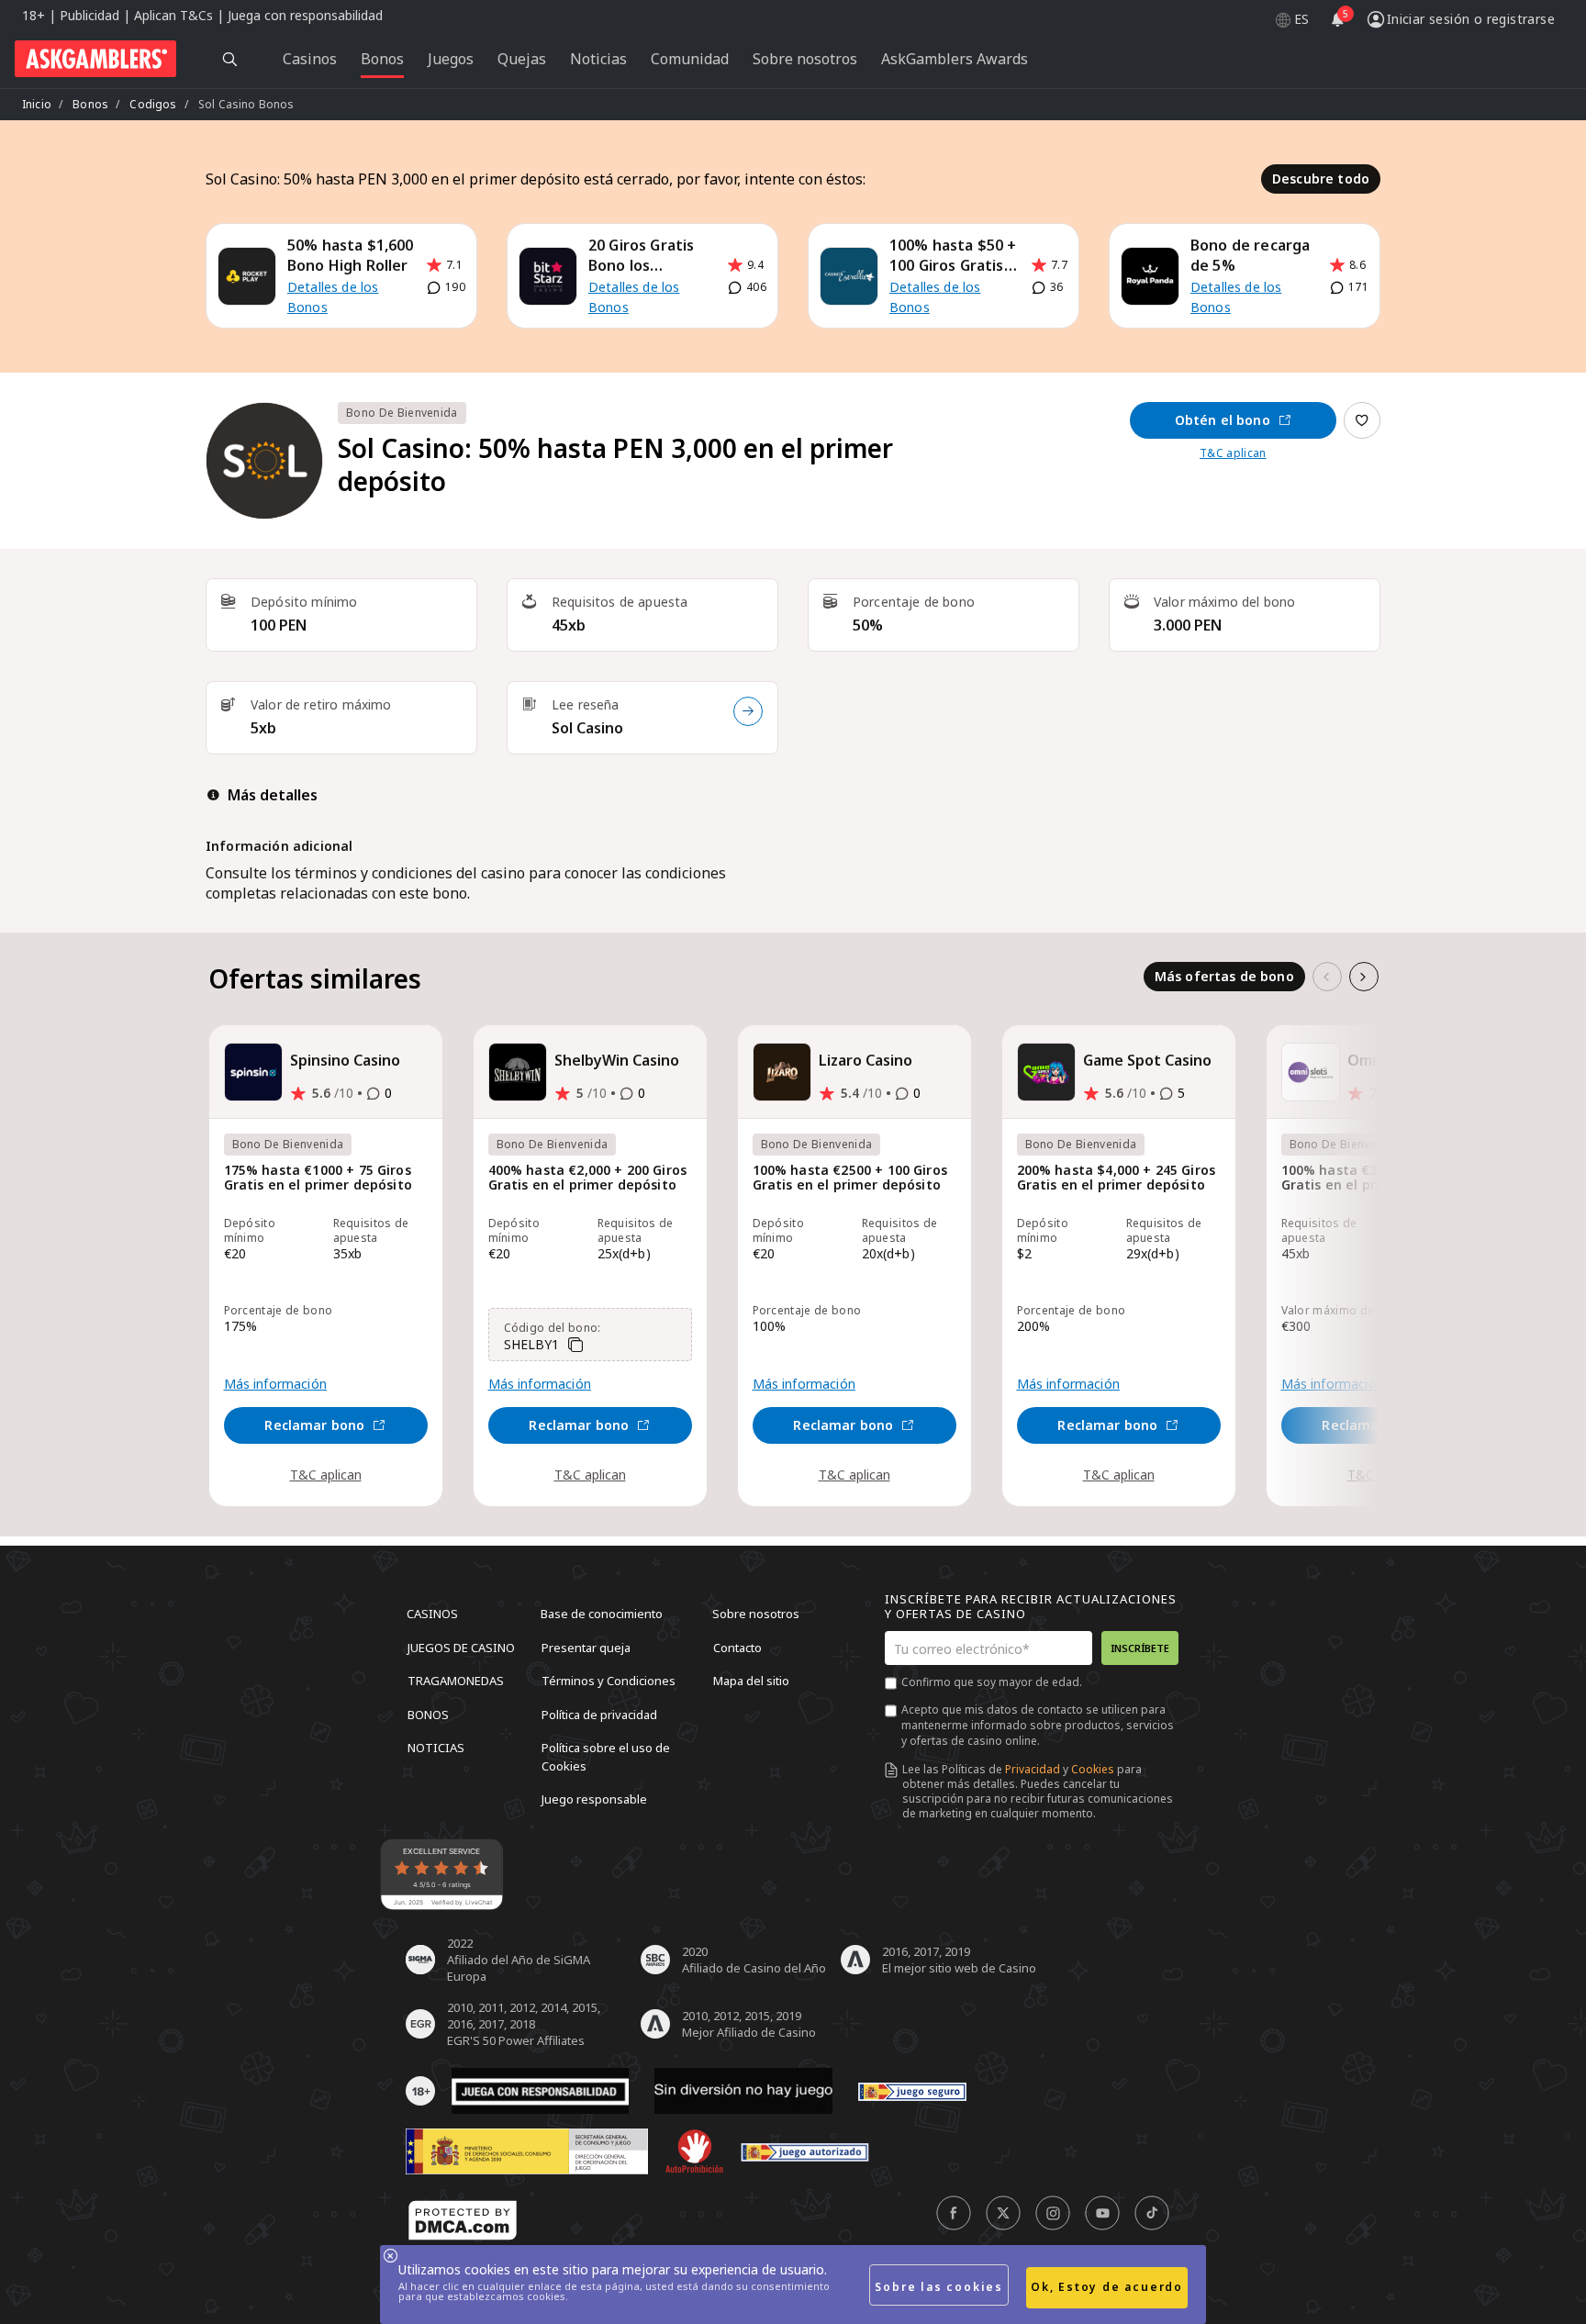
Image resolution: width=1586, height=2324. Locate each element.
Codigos (153, 104)
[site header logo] (95, 59)
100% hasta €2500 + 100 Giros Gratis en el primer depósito (850, 1178)
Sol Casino (587, 728)
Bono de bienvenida (402, 413)
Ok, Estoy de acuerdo (1107, 2287)
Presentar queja (586, 1647)
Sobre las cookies (939, 2287)
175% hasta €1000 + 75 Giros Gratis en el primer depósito (318, 1178)
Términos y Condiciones (609, 1681)
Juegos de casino (461, 1647)
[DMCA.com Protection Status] (463, 2220)
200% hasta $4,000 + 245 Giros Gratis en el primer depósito (1117, 1178)
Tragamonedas (456, 1681)
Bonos (90, 104)
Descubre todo (1321, 179)
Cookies (1093, 1769)
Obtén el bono (1223, 420)
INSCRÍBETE (1140, 1648)
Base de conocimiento (602, 1614)
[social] (954, 2213)
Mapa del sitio (751, 1681)
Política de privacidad (599, 1714)
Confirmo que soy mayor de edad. (992, 1682)
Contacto (737, 1647)
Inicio (37, 104)
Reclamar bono (314, 1425)
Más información (275, 1384)
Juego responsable (594, 1799)
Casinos (432, 1614)
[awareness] (912, 2091)
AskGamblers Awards (955, 59)
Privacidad (1033, 1769)
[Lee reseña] (748, 711)
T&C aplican (1233, 453)
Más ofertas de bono (1224, 976)
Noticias (436, 1748)
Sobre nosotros (756, 1614)
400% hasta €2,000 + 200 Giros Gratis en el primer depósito (588, 1178)
